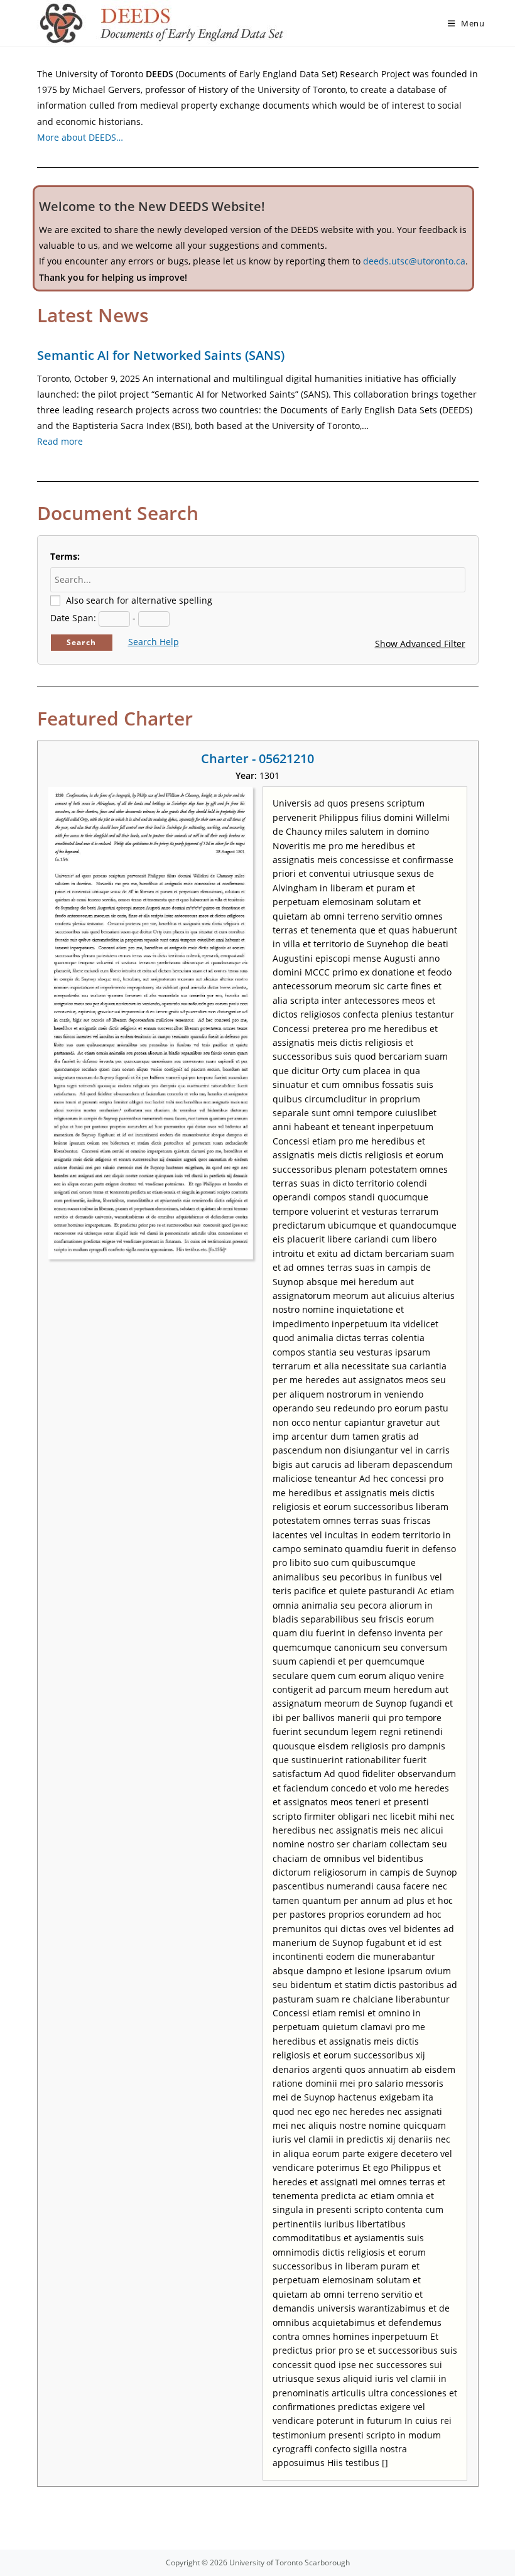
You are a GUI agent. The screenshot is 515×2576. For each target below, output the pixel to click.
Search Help (154, 642)
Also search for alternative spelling (139, 600)
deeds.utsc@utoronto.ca (414, 261)
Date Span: (73, 618)
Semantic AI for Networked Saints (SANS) (161, 355)
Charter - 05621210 (257, 758)
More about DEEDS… (80, 137)
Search (81, 642)
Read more (60, 441)
